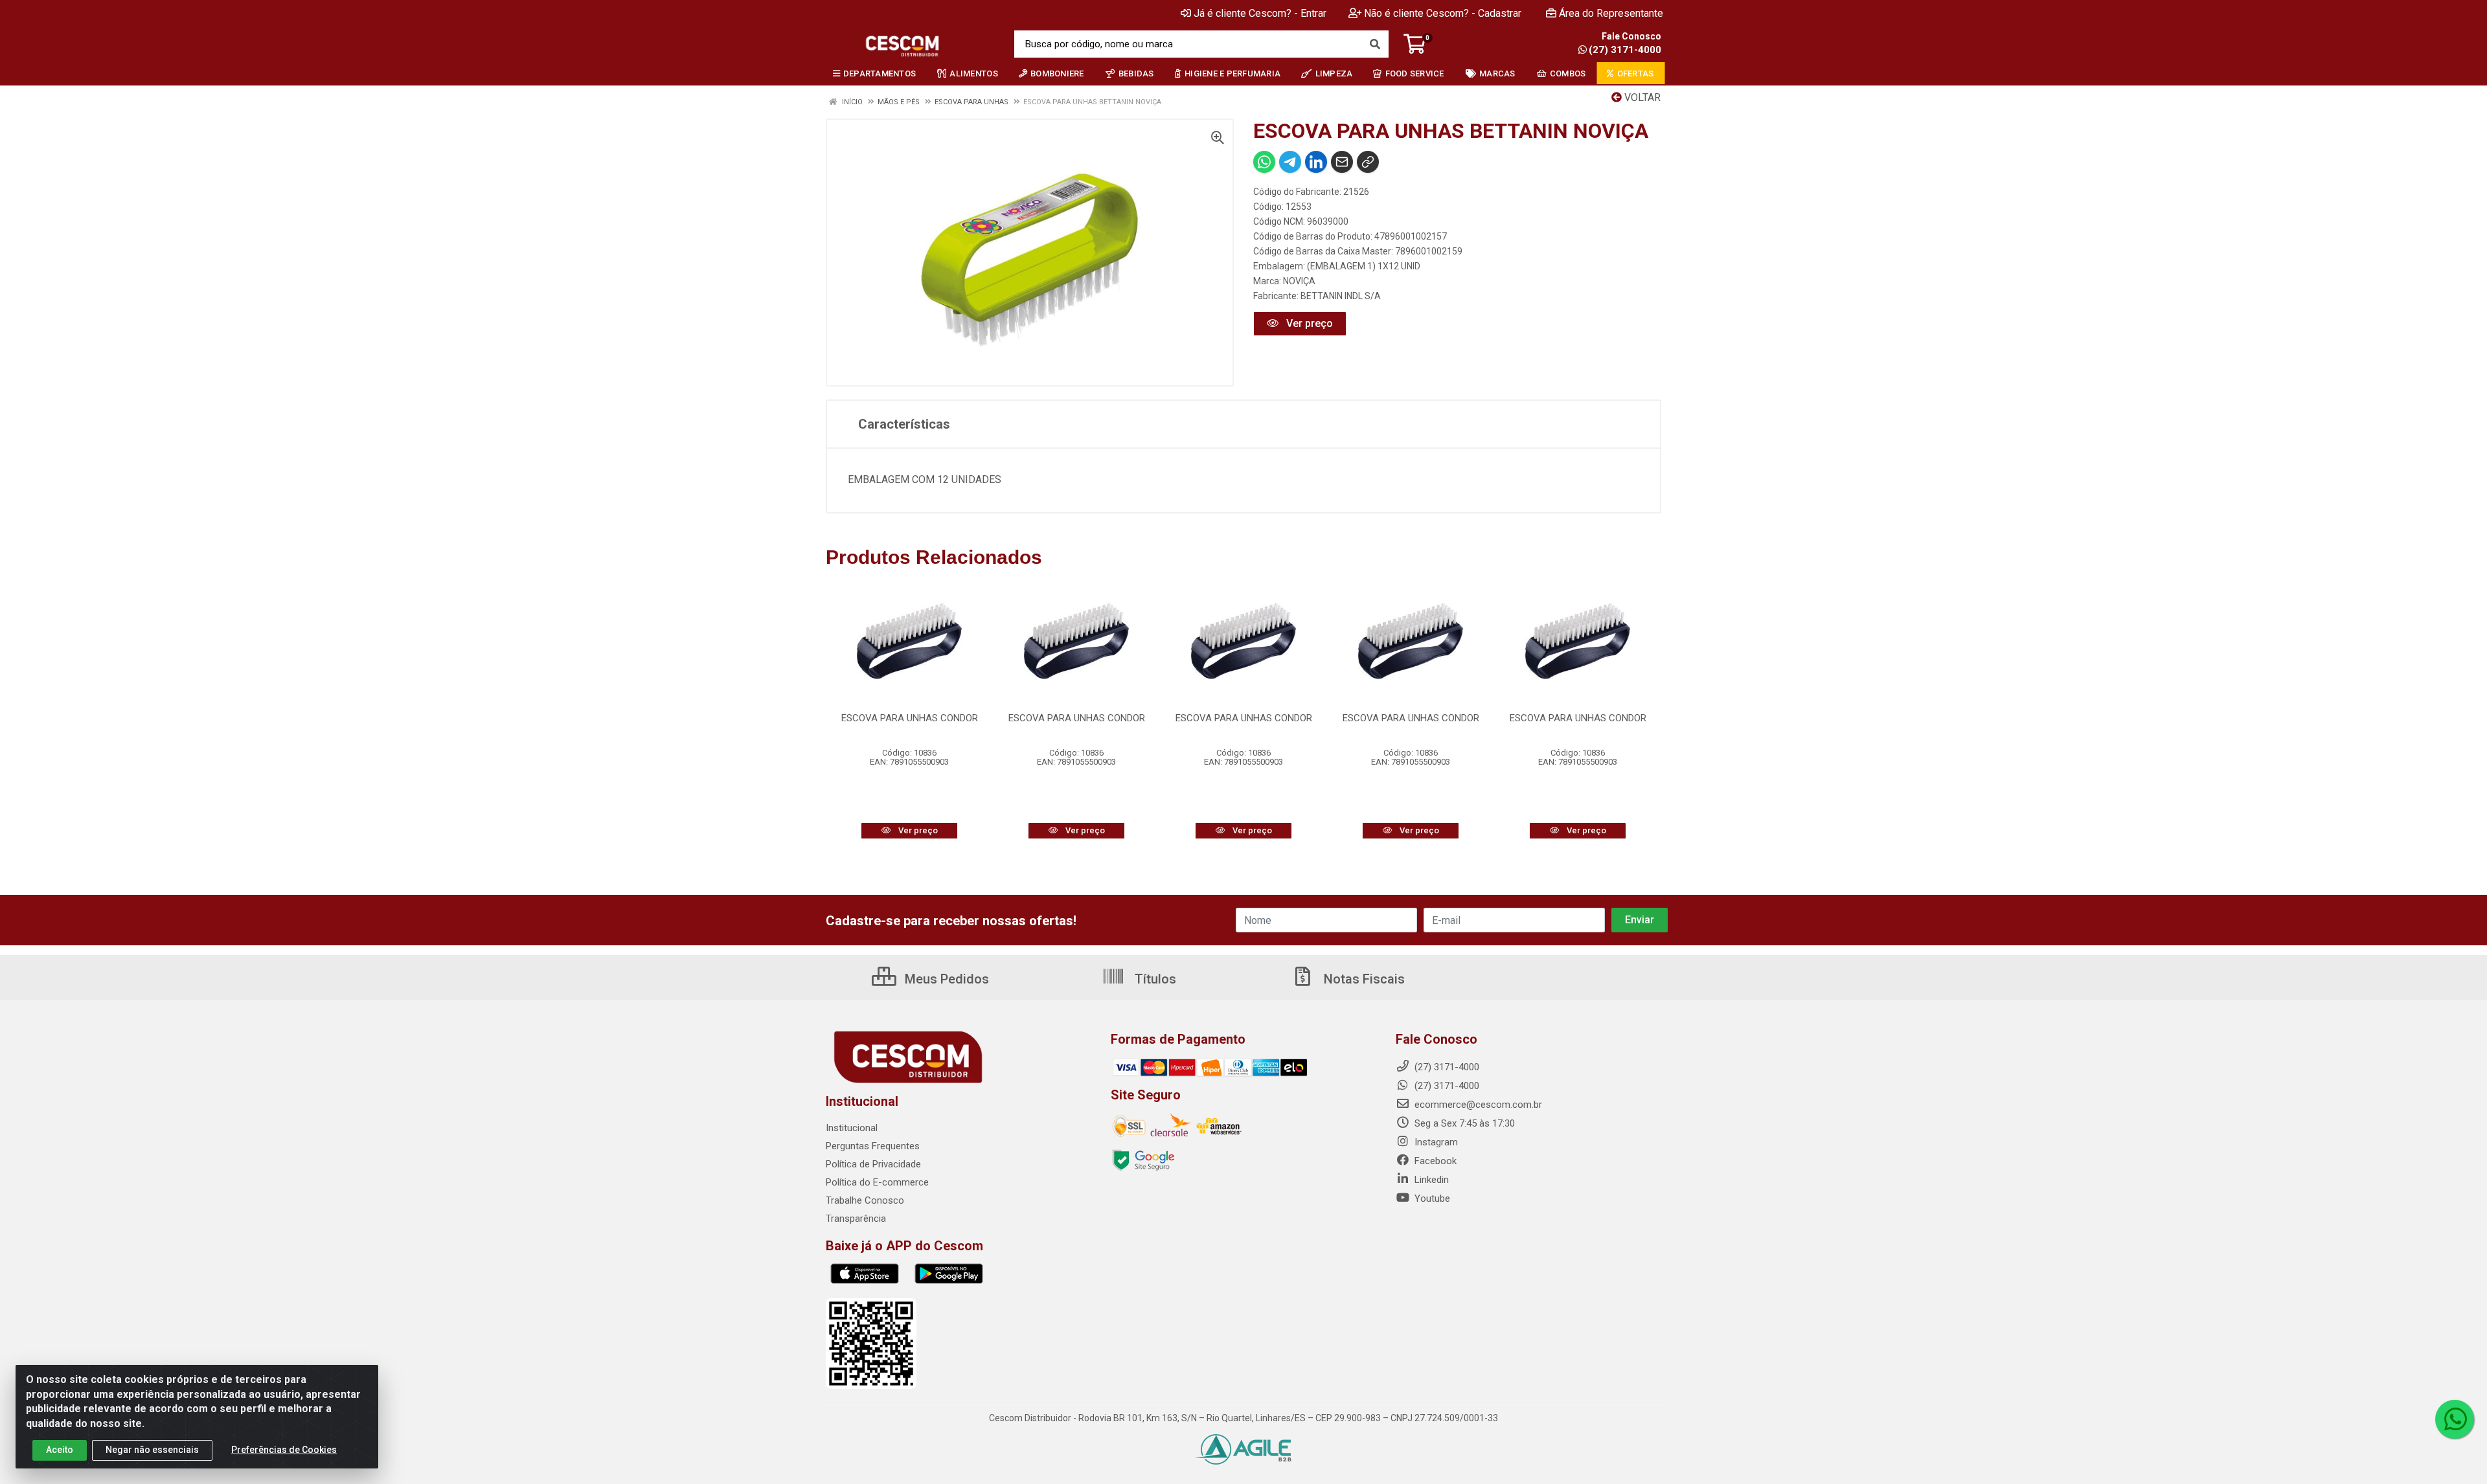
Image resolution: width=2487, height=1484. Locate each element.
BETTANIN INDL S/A (1341, 296)
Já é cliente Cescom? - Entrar (1260, 13)
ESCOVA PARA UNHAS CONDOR (910, 718)
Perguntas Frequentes (873, 1146)
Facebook (1434, 1161)
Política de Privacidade (873, 1164)
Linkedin (1430, 1180)
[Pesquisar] (1375, 44)
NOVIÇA (1299, 281)
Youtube (1431, 1198)
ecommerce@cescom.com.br (1477, 1105)
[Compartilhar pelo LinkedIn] (1316, 162)
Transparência (856, 1219)
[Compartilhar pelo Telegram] (1290, 162)
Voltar (1641, 97)
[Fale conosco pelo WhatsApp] (2455, 1419)
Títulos (1154, 979)
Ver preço (1308, 323)
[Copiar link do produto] (1368, 162)
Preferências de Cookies (284, 1450)
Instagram (1435, 1142)
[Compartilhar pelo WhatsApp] (1264, 162)
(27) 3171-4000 (1625, 50)
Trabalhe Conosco (865, 1200)
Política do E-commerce (877, 1182)
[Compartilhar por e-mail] (1342, 162)
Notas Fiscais (1363, 979)
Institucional (852, 1128)
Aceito (60, 1450)
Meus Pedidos (945, 979)
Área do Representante (1611, 13)
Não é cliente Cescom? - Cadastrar (1443, 13)
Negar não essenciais (152, 1450)
